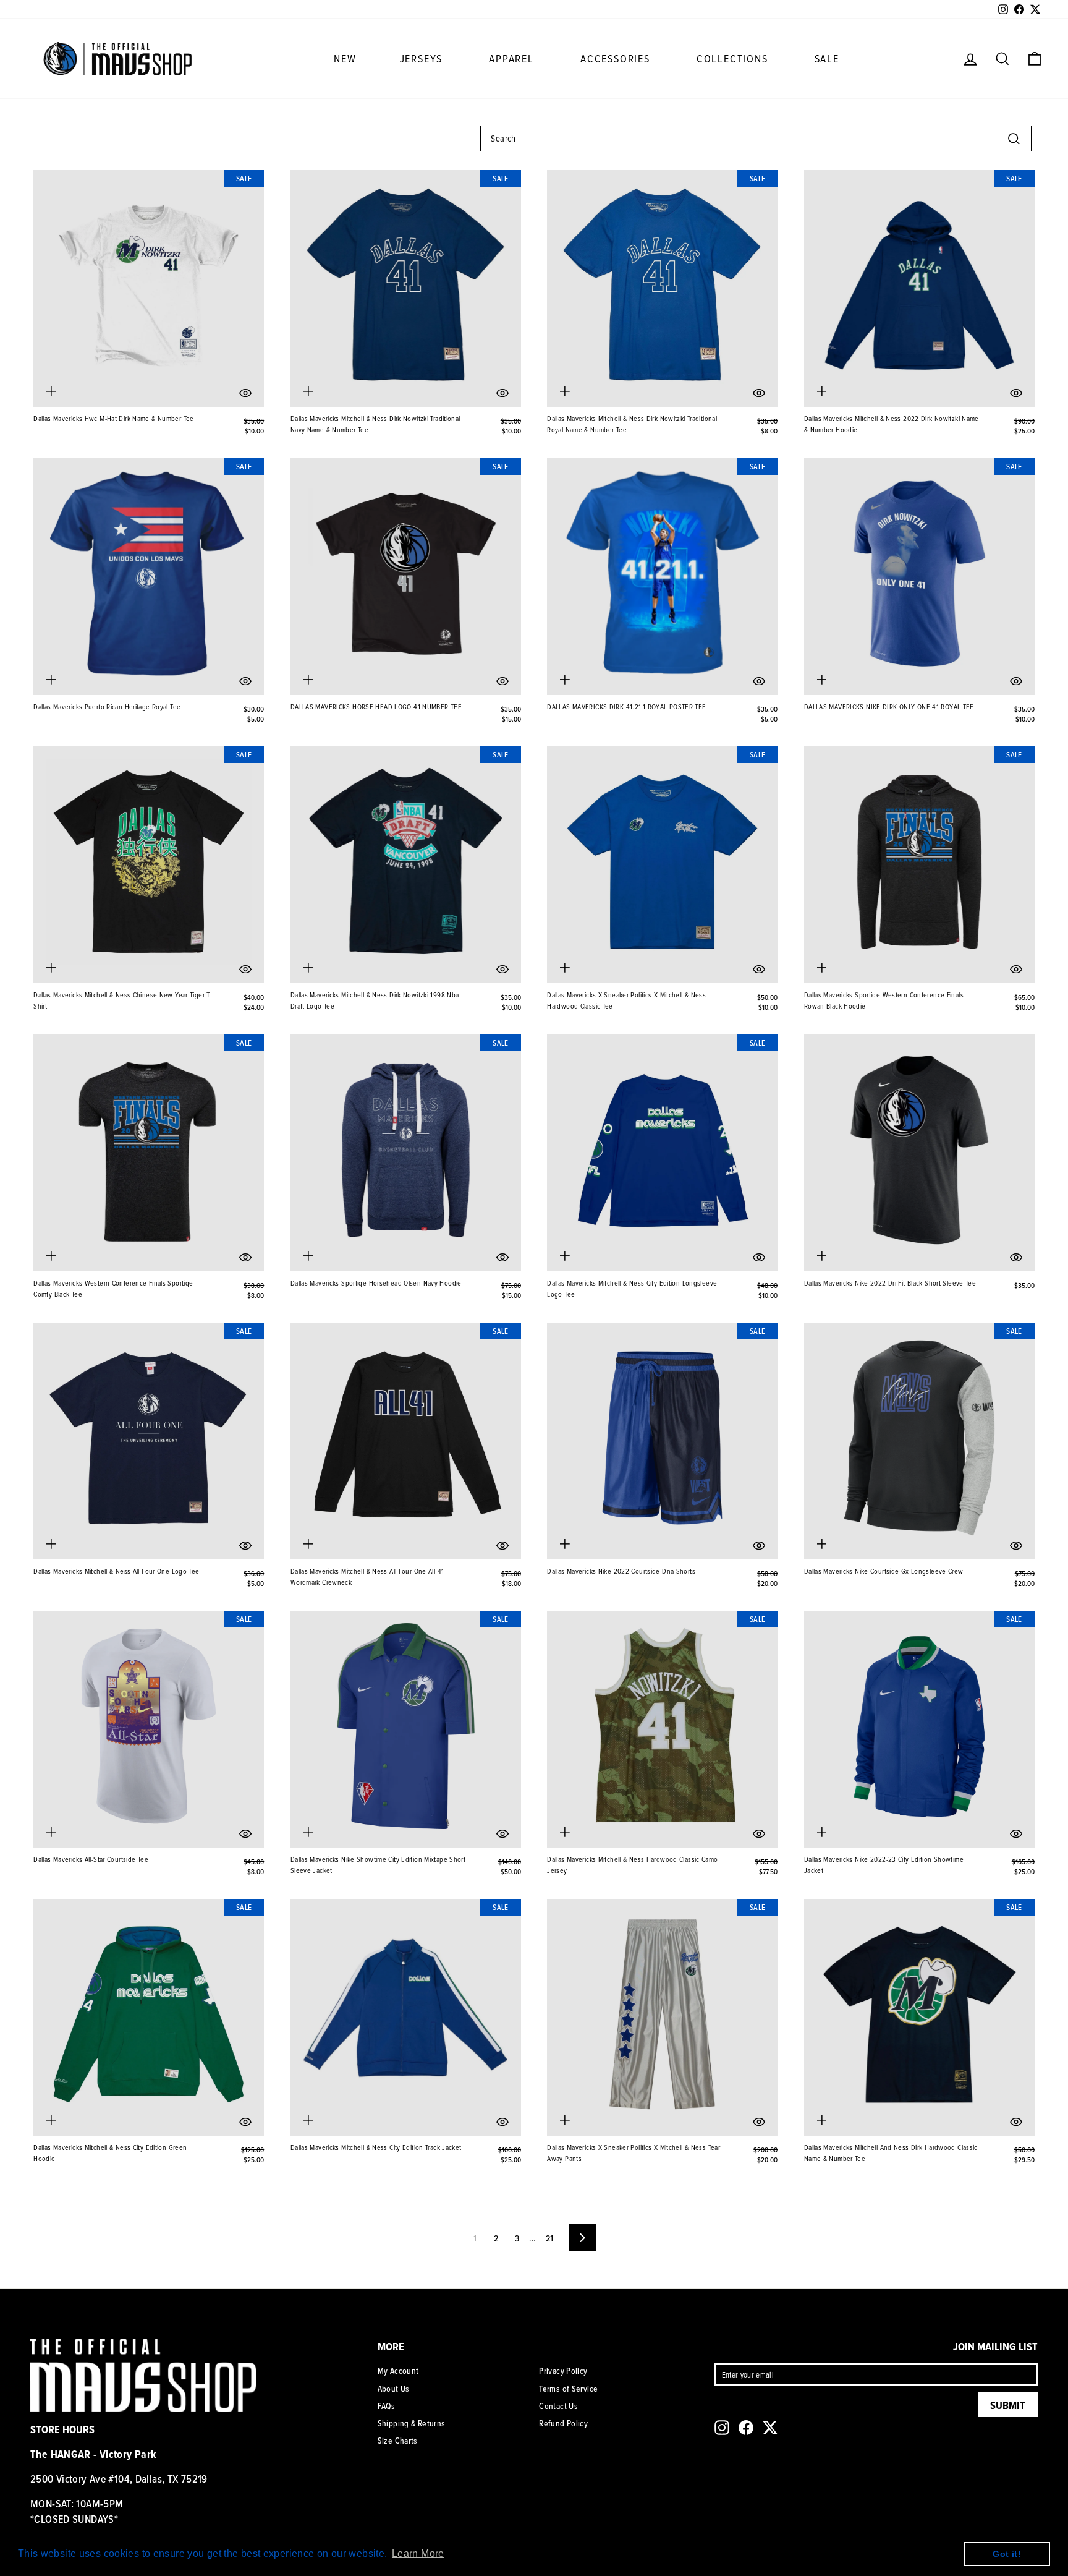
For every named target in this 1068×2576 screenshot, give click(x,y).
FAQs (387, 2406)
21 (550, 2238)
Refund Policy (563, 2423)
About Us (394, 2389)
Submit (1008, 2405)
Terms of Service (568, 2389)
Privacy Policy (563, 2371)
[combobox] (756, 139)
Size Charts (398, 2441)
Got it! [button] (1007, 2554)
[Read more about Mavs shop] (117, 58)
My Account (398, 2371)
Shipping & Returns (412, 2423)
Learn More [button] (418, 2553)
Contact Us (558, 2406)
